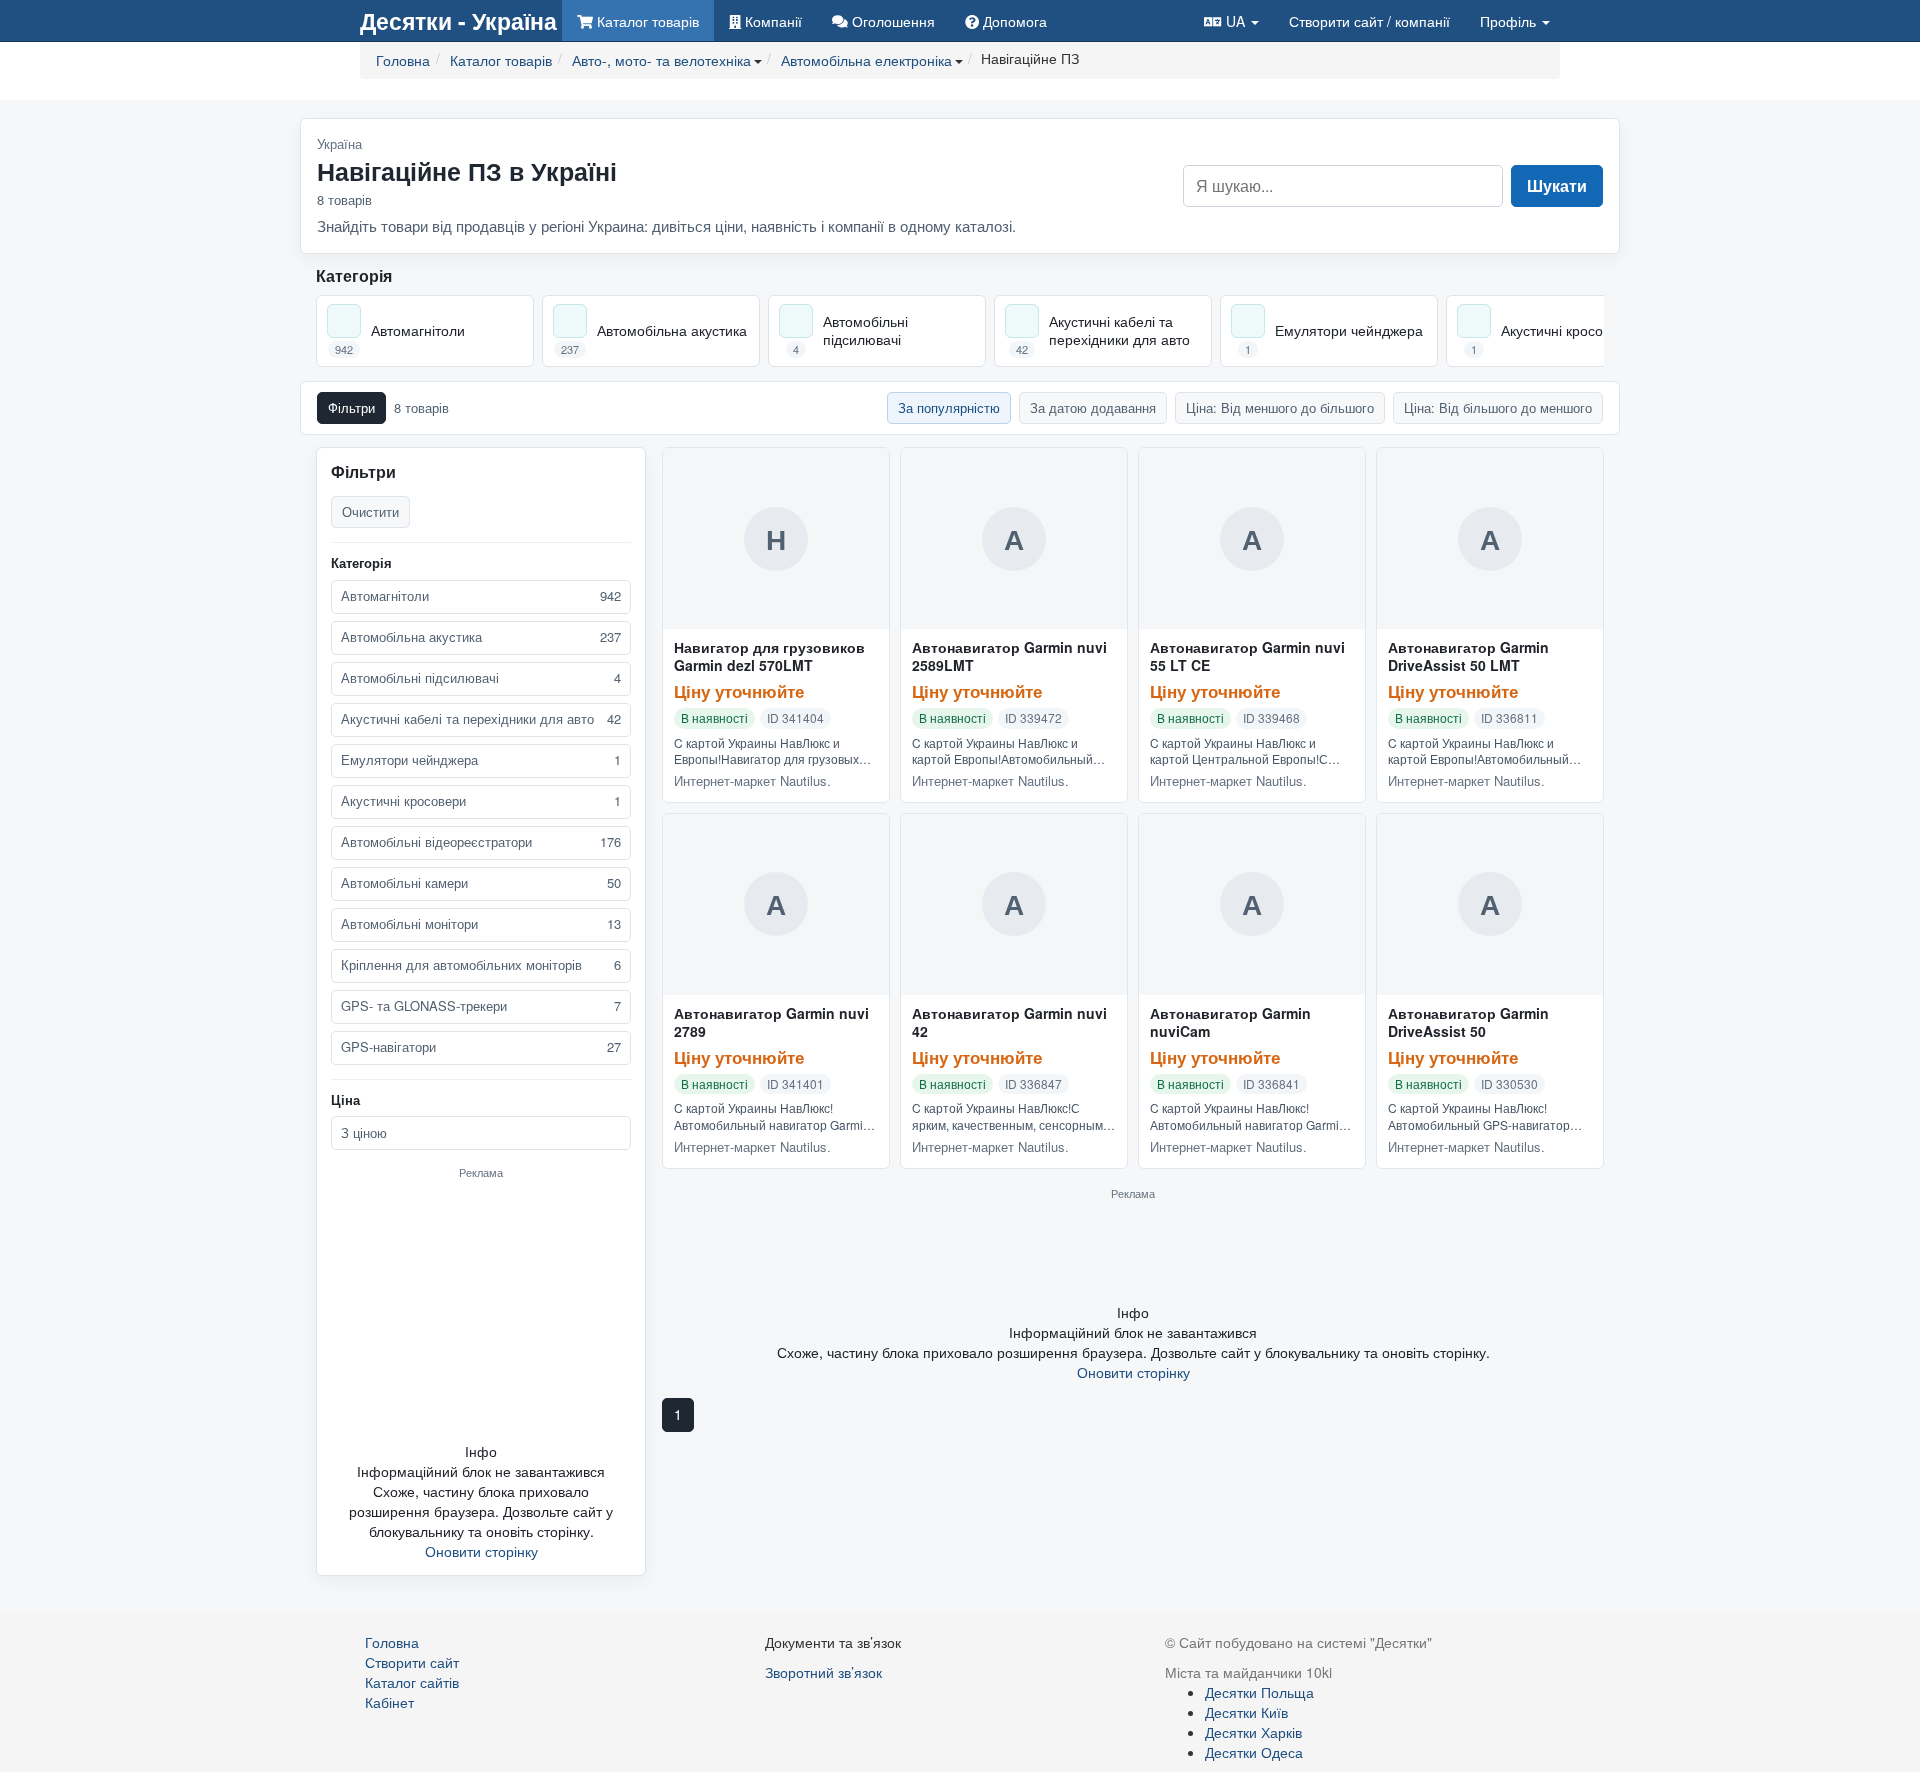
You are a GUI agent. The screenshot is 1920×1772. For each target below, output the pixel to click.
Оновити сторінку (481, 1551)
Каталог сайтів (412, 1682)
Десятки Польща (1259, 1692)
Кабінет (389, 1702)
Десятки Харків (1253, 1732)
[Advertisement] (481, 1310)
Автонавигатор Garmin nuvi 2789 (771, 1023)
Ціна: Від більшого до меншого (1498, 407)
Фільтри (351, 407)
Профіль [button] (1510, 21)
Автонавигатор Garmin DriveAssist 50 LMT (1468, 657)
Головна (392, 1642)
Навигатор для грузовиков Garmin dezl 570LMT (769, 657)
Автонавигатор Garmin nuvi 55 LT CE (1247, 657)
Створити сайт (1369, 21)
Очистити (370, 511)
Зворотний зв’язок (823, 1672)
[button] (1231, 20)
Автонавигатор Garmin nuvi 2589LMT (1009, 657)
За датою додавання (1093, 407)
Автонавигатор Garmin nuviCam (1230, 1023)
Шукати (1557, 185)
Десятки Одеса (1254, 1752)
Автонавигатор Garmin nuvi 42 (1009, 1023)
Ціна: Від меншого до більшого (1280, 407)
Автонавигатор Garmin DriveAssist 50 (1468, 1023)
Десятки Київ (1246, 1712)
